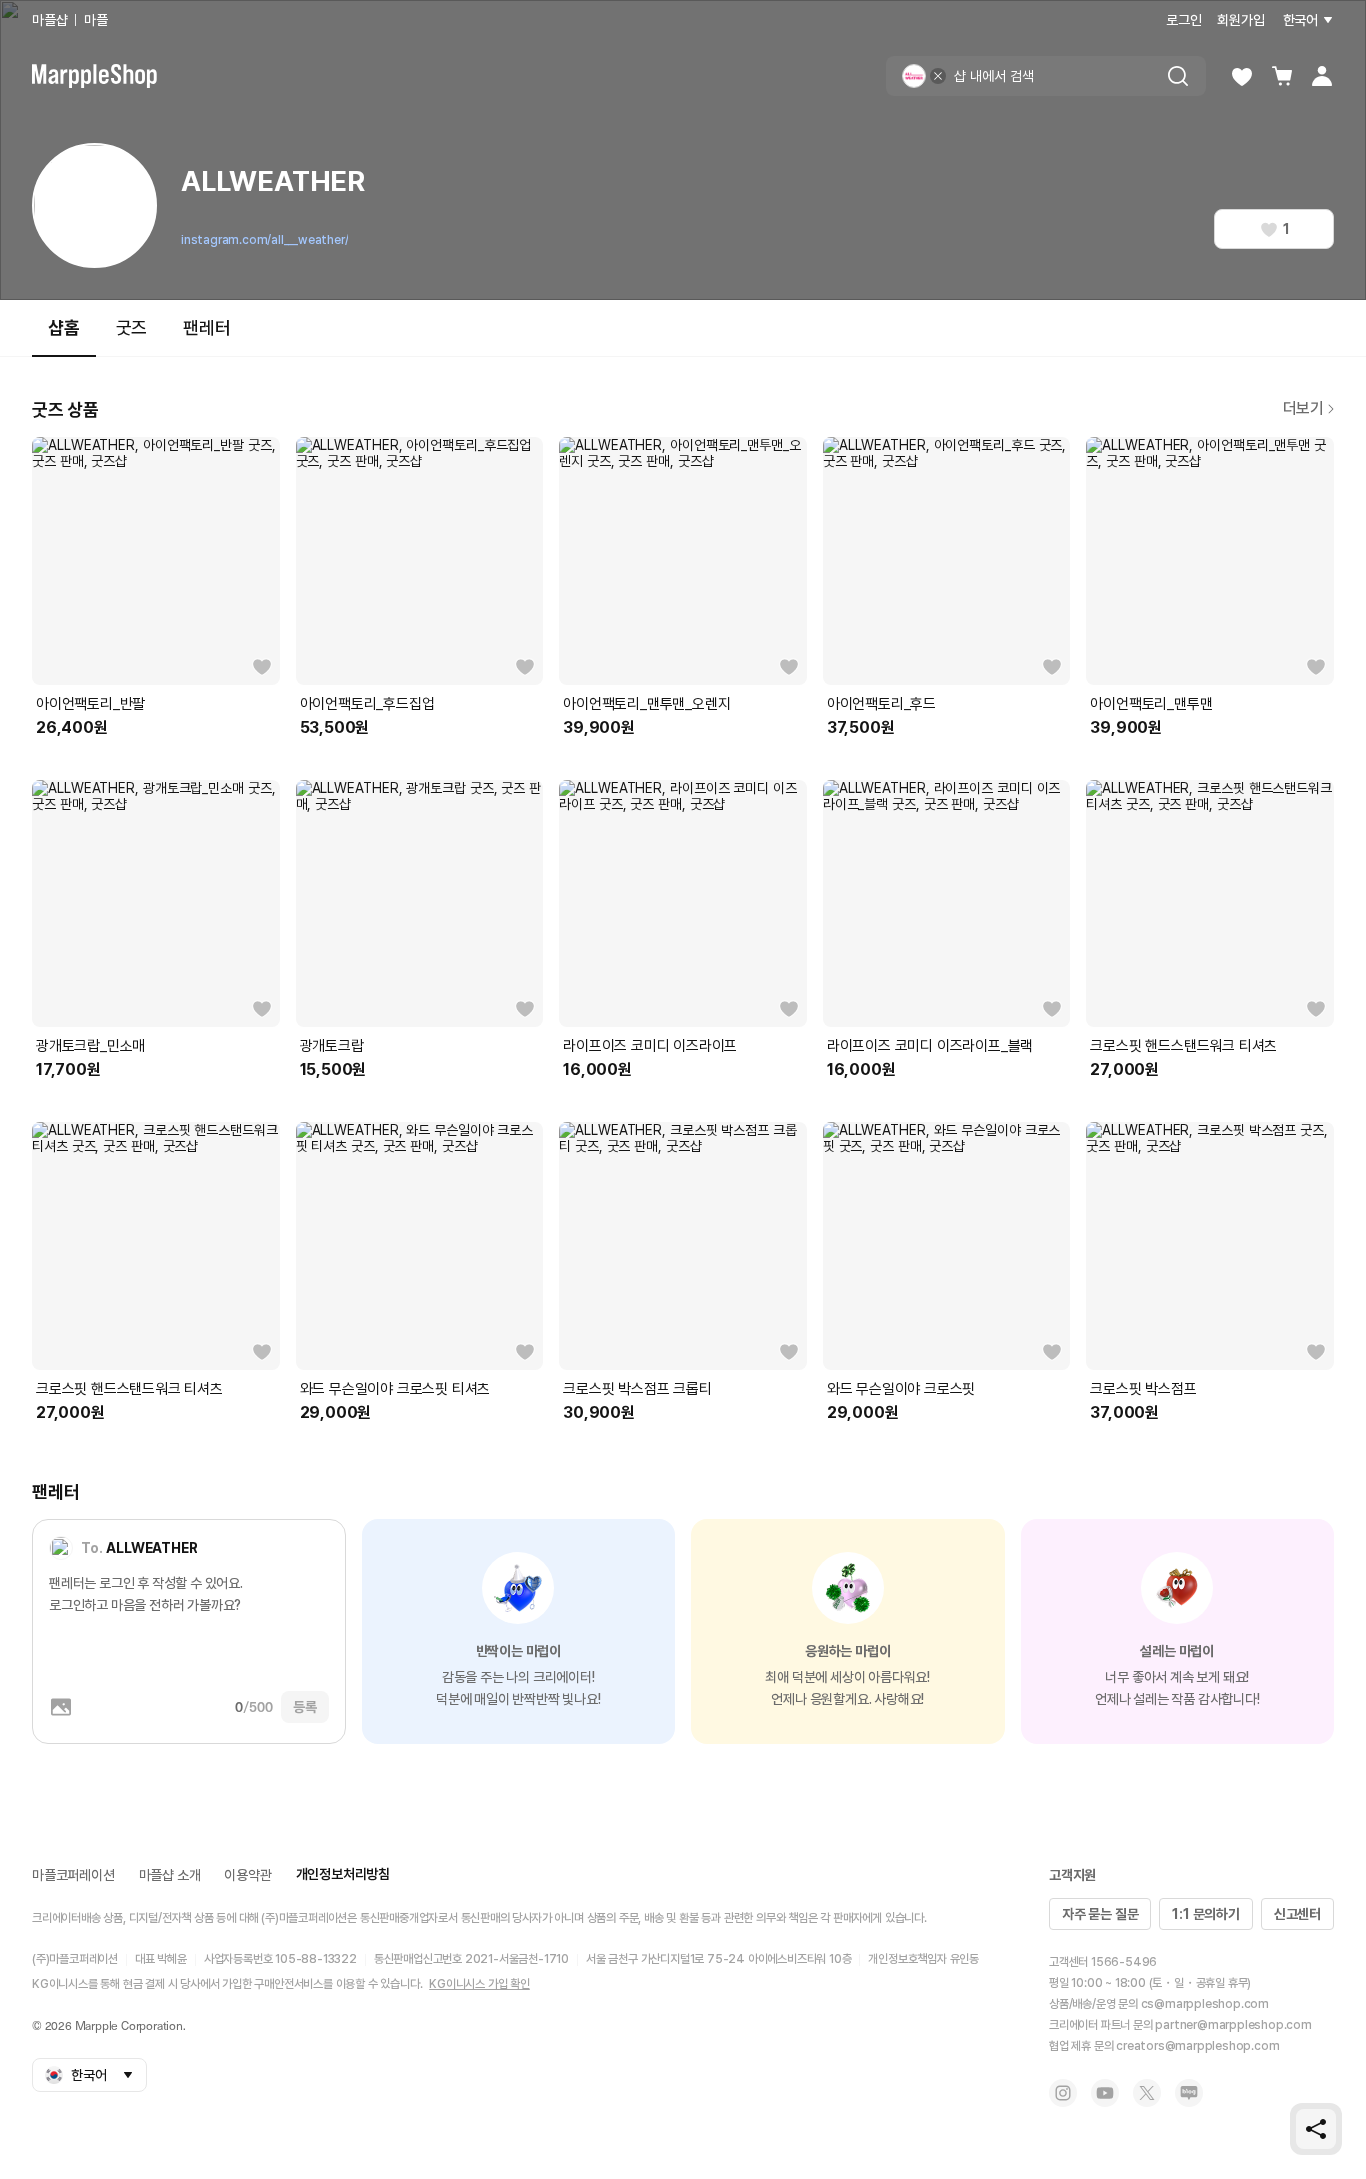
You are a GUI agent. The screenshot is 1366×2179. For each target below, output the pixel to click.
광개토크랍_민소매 (90, 1046)
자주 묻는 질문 (1100, 1914)
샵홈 (64, 327)
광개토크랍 (332, 1046)
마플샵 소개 (170, 1875)
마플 (96, 20)
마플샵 (49, 20)
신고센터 (1297, 1914)
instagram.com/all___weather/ (264, 240)
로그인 (1183, 20)
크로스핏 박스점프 (1143, 1389)
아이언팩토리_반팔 (90, 704)
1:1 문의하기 (1205, 1914)
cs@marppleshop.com (1205, 2004)
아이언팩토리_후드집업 (367, 704)
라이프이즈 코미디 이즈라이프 (650, 1046)
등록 (305, 1707)
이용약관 (247, 1875)
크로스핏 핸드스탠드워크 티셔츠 (1183, 1046)
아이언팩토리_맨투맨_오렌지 (646, 704)
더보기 (1303, 408)
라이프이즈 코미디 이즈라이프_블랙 (930, 1046)
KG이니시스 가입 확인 (479, 1984)
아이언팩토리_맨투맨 (1151, 704)
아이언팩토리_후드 (881, 704)
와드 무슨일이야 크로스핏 (901, 1389)
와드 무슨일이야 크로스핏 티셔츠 (395, 1389)
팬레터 (206, 327)
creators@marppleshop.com (1197, 2046)
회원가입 (1240, 20)
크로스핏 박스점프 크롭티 (637, 1389)
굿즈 (132, 327)
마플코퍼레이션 (73, 1875)
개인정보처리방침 (343, 1874)
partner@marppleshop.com (1233, 2025)
